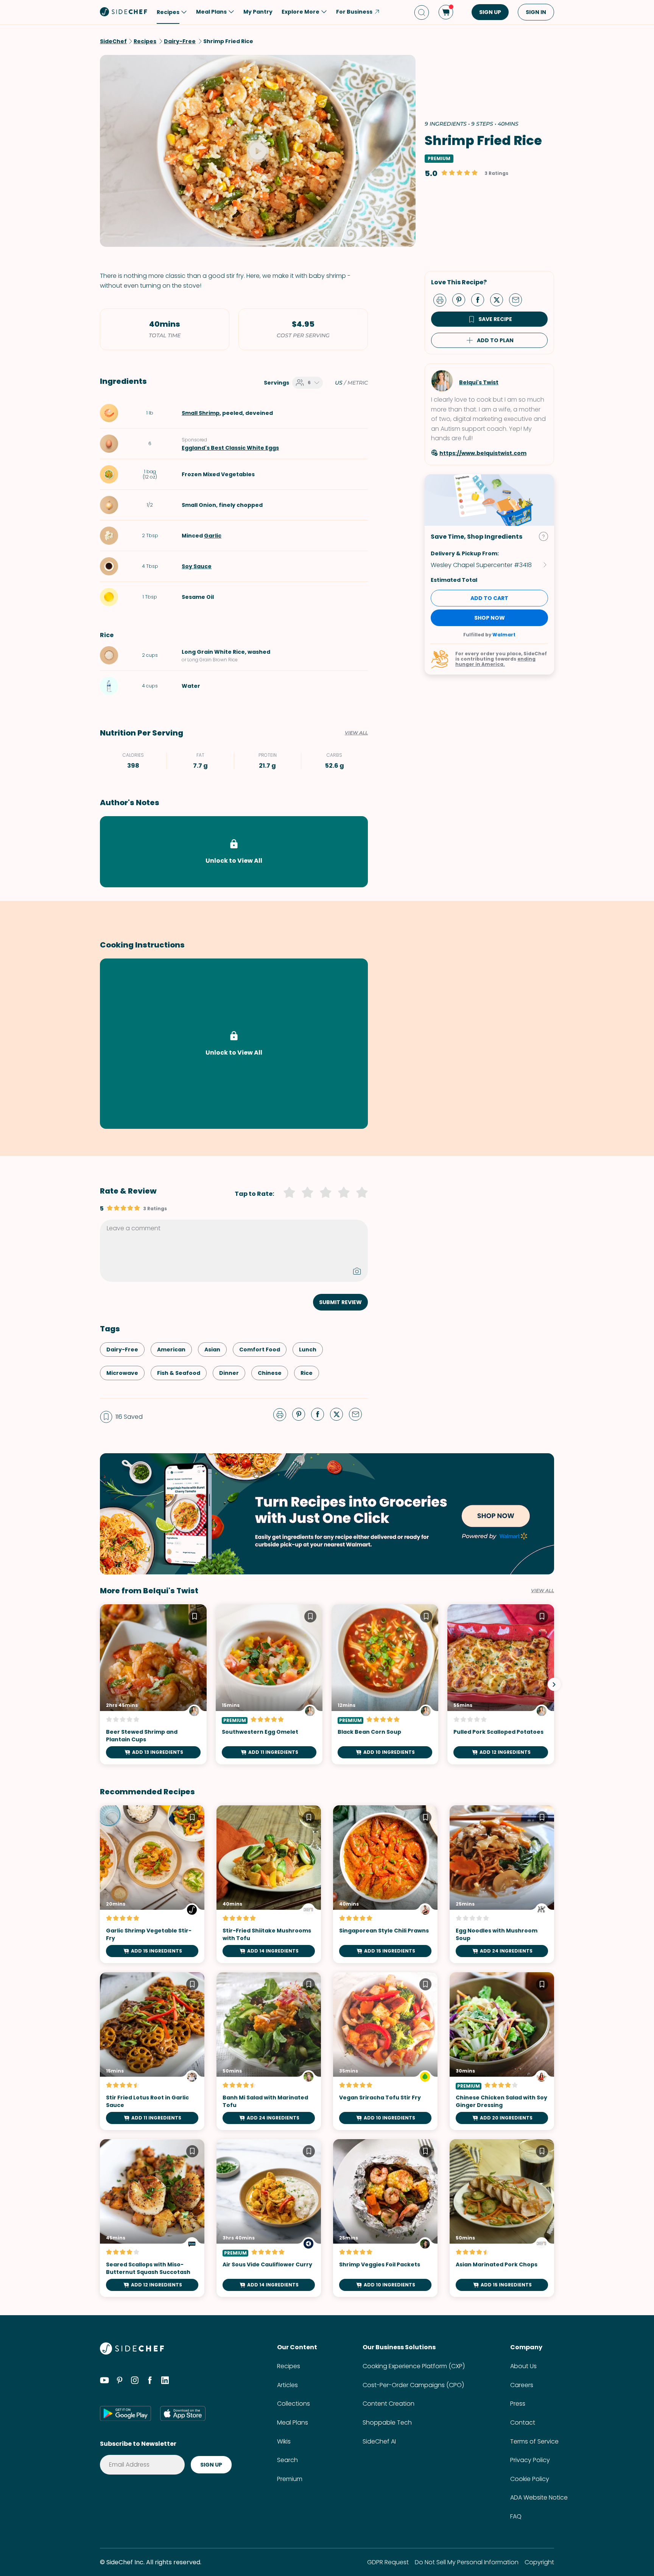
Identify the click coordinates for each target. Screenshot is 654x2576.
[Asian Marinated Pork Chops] (502, 2218)
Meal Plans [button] (211, 12)
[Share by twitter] (500, 299)
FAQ (516, 2516)
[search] (422, 12)
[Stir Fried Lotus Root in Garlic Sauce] (152, 2051)
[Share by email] (519, 299)
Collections (294, 2404)
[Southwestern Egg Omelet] (269, 1684)
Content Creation (389, 2404)
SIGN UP (490, 12)
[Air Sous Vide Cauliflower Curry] (269, 2218)
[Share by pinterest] (462, 299)
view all (543, 1591)
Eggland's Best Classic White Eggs (230, 448)
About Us (523, 2366)
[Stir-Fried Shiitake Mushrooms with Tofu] (269, 1884)
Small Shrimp (201, 413)
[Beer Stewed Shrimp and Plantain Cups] (153, 1684)
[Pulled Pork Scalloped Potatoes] (501, 1684)
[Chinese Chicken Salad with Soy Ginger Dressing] (502, 2051)
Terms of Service (534, 2441)
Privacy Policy (530, 2460)
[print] (442, 299)
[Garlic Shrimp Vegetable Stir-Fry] (152, 1884)
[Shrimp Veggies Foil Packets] (385, 2218)
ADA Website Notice (539, 2497)
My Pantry (258, 12)
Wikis (284, 2441)
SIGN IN (536, 12)
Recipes (289, 2366)
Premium (290, 2479)
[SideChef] (132, 2352)
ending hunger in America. (495, 662)
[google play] (125, 2413)
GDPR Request (388, 2562)
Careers (522, 2385)
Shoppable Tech (387, 2422)
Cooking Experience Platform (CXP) (414, 2366)
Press (518, 2404)
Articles (287, 2385)
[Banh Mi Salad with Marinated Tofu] (269, 2051)
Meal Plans (293, 2422)
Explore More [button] (301, 12)
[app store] (183, 2413)
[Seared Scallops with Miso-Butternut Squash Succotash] (152, 2218)
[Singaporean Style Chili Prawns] (385, 1884)
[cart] (446, 12)
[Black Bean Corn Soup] (385, 1684)
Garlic (213, 536)
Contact (523, 2422)
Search (287, 2460)
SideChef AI (379, 2441)
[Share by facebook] (481, 299)
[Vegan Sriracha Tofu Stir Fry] (385, 2051)
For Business (354, 12)
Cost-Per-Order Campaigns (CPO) (413, 2385)
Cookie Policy (530, 2479)
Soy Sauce (197, 566)
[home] (124, 11)
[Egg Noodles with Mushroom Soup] (502, 1884)
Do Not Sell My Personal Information (467, 2562)
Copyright (539, 2562)
